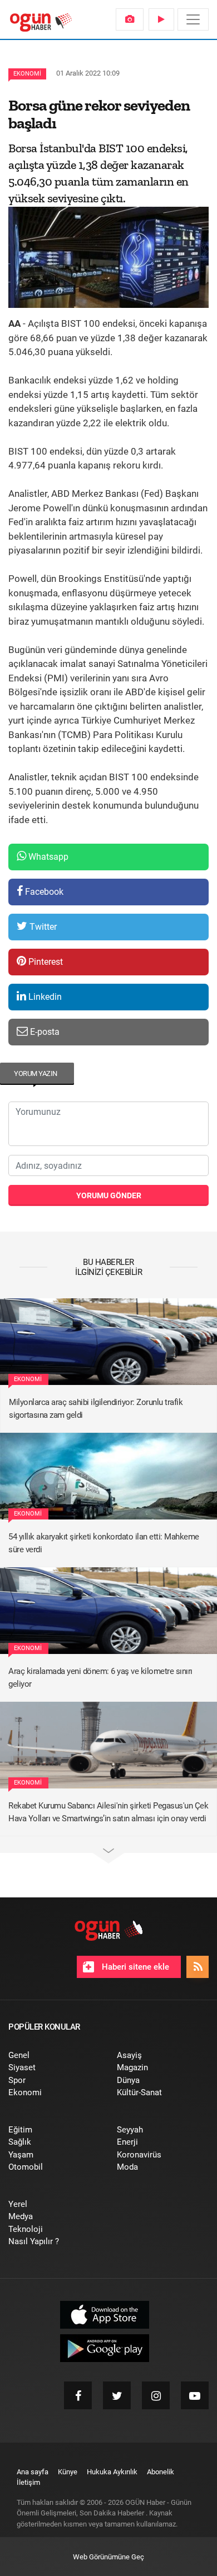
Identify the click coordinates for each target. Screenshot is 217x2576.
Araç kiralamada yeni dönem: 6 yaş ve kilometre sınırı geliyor (100, 1678)
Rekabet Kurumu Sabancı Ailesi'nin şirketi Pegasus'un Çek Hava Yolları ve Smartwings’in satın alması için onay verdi (108, 1812)
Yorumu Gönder (109, 1195)
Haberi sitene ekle (134, 1967)
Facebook (43, 892)
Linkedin (44, 997)
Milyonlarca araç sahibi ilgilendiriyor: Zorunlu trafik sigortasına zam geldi (96, 1409)
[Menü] (193, 19)
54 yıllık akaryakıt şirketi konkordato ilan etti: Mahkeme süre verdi (104, 1543)
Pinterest (45, 962)
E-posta (44, 1032)
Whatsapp (47, 857)
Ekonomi (27, 74)
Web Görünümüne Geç (108, 2557)
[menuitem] (130, 19)
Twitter (42, 927)
